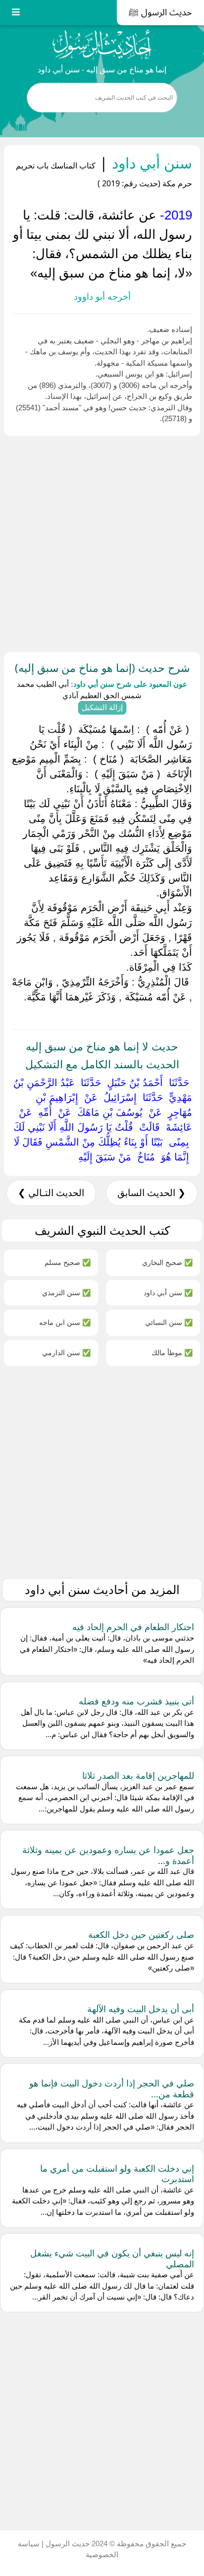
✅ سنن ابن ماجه (65, 1322)
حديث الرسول (67, 2544)
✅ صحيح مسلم (68, 1262)
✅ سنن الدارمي (66, 1352)
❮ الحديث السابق (152, 1193)
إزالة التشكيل (102, 707)
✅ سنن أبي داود (168, 1292)
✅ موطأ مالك (172, 1352)
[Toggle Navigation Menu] (16, 13)
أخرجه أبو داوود (102, 297)
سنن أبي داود (150, 163)
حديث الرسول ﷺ (160, 12)
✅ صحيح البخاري (167, 1262)
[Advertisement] (102, 542)
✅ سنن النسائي (169, 1322)
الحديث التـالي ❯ (51, 1193)
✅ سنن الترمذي (66, 1292)
